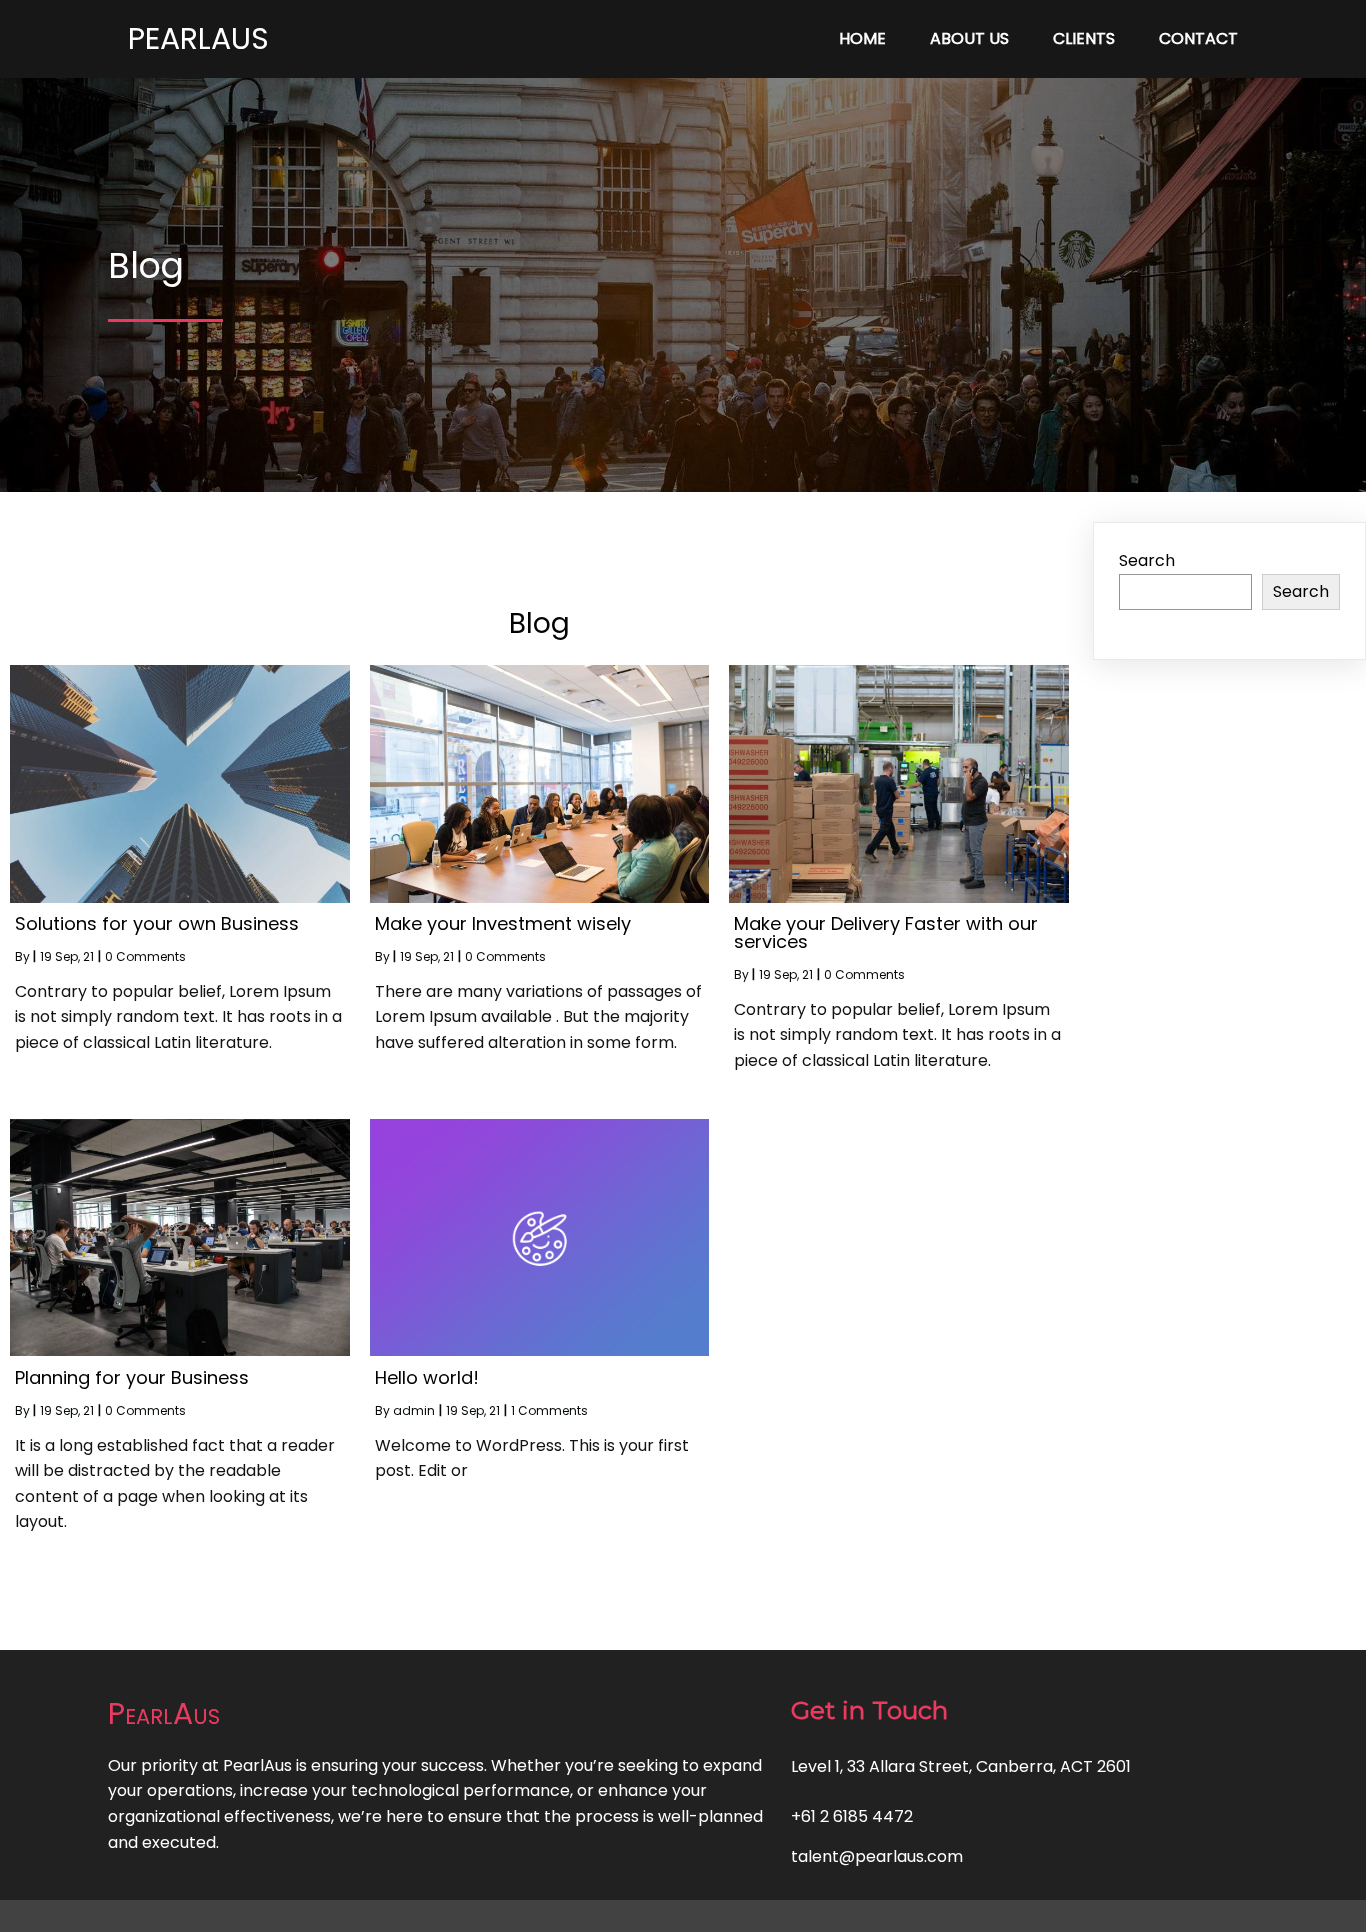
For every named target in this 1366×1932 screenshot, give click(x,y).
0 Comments (145, 956)
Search (1147, 560)
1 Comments (549, 1410)
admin (414, 1410)
